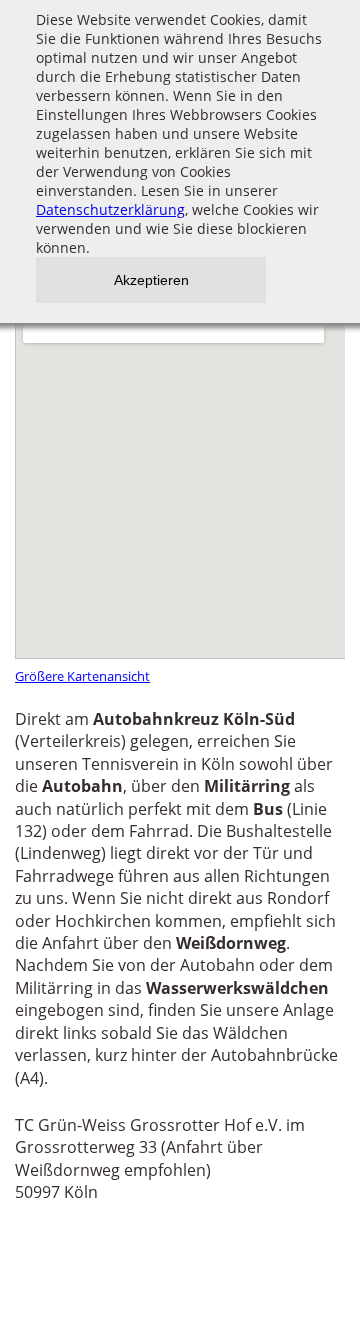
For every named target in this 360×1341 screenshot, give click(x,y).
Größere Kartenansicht (82, 676)
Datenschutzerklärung (110, 209)
